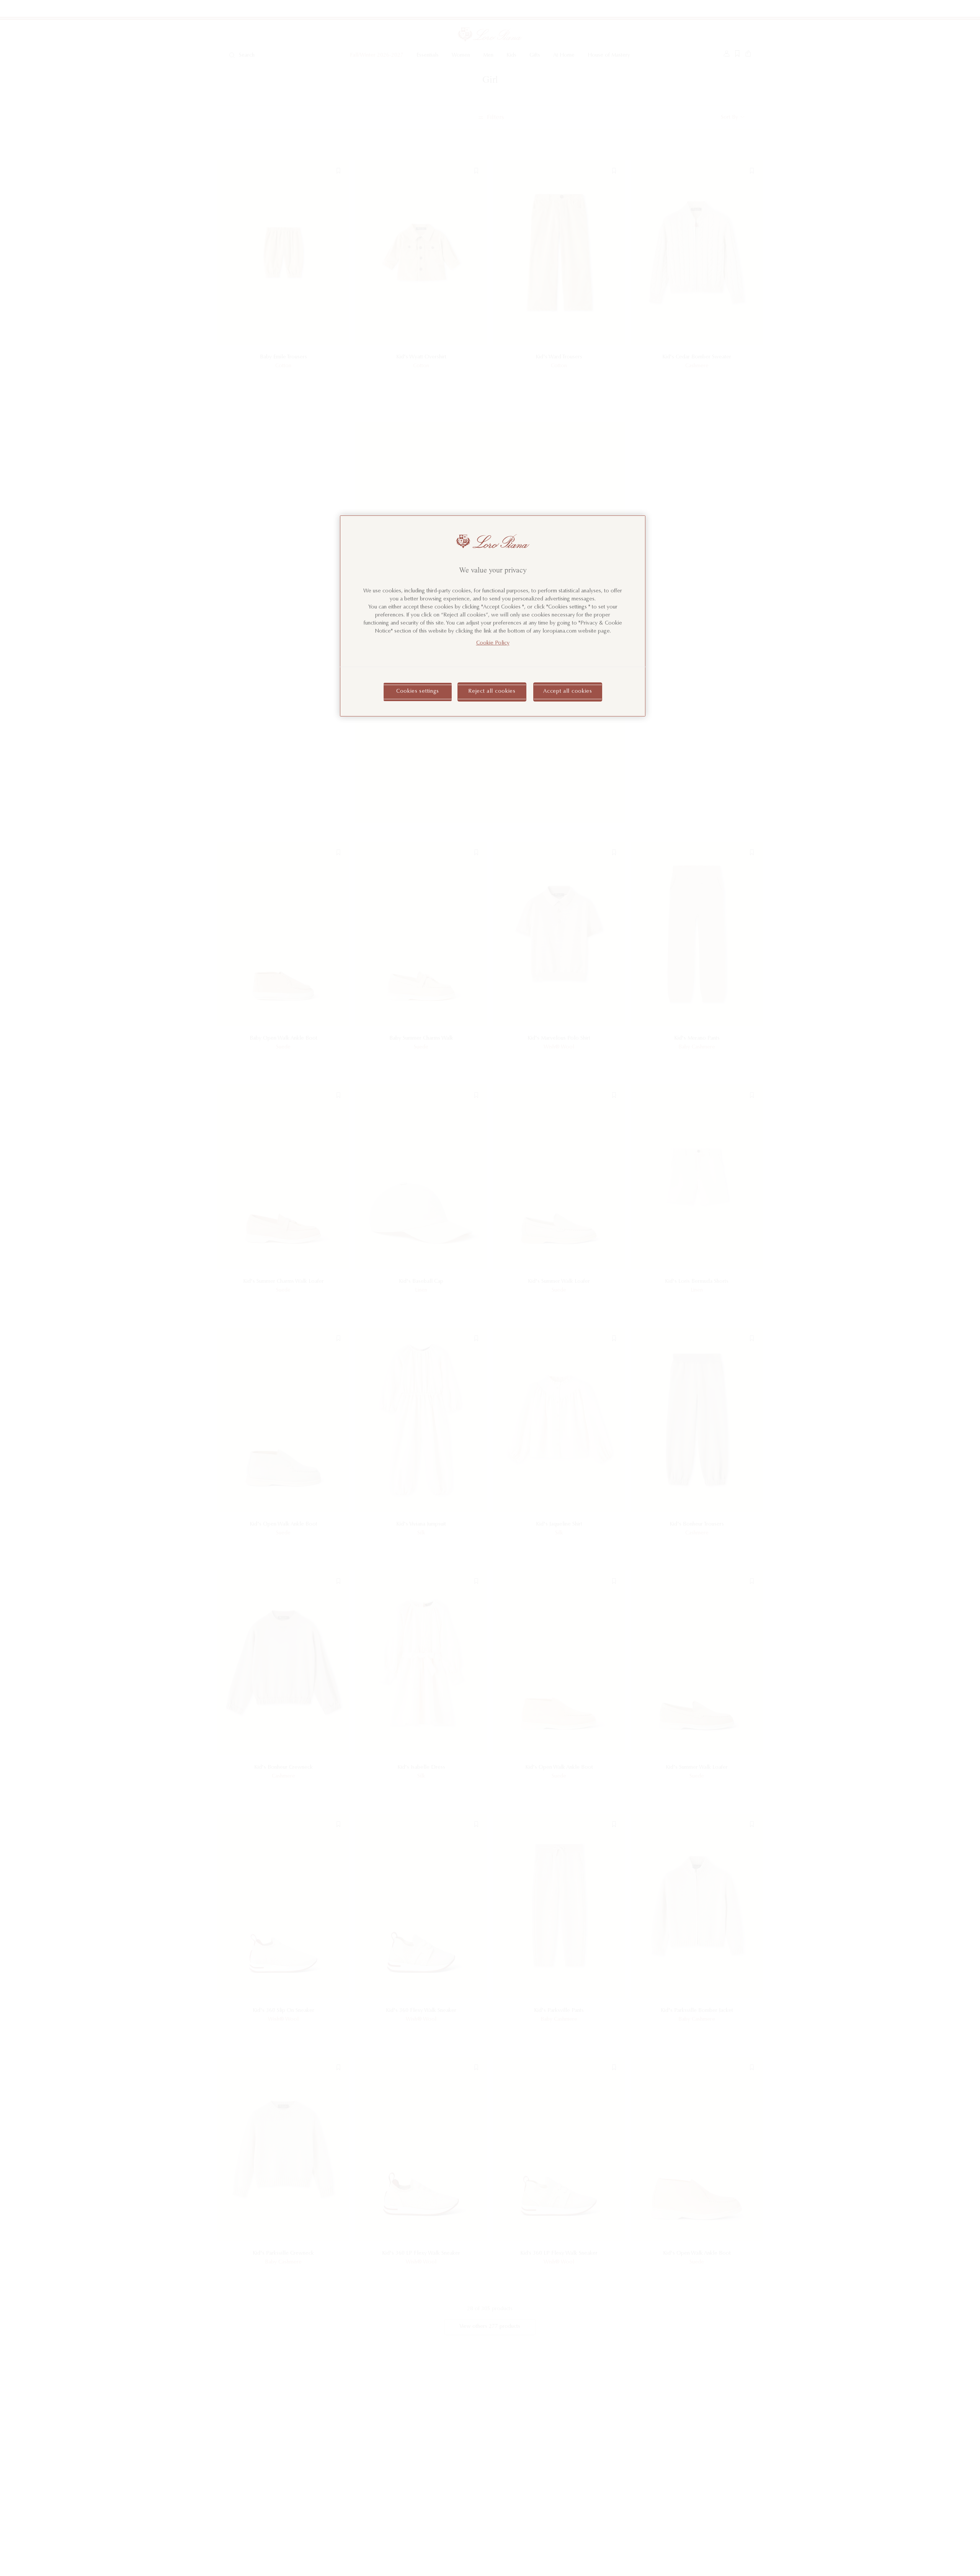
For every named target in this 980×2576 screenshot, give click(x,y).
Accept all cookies (568, 692)
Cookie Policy (493, 644)
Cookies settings (418, 692)
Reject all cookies (492, 692)
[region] (493, 616)
